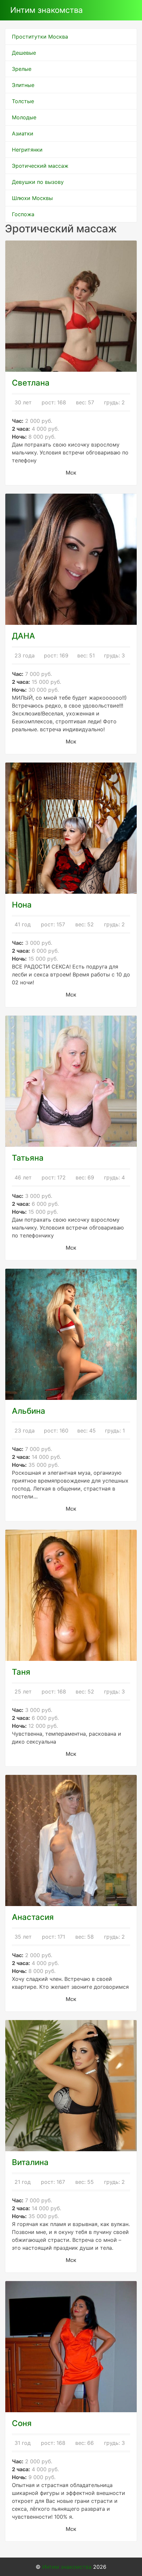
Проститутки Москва (40, 37)
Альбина (29, 1411)
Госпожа (23, 214)
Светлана (31, 383)
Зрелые (22, 69)
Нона (22, 905)
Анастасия (33, 1917)
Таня (21, 1672)
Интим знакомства (47, 10)
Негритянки (27, 150)
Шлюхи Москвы (32, 198)
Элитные (23, 85)
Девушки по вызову (38, 182)
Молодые (24, 117)
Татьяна (28, 1158)
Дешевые (24, 53)
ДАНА (23, 636)
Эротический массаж (40, 166)
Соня (22, 2423)
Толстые (23, 101)
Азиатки (23, 133)
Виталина (30, 2162)
